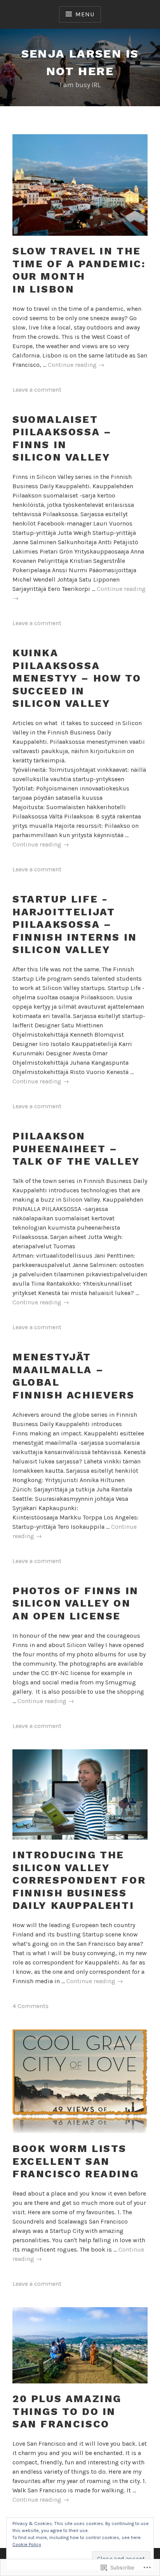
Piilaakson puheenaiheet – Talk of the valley (76, 1149)
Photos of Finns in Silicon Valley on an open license (76, 1603)
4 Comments (30, 2006)
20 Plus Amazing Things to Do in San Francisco (67, 2411)
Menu (85, 14)
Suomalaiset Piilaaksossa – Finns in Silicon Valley (62, 438)
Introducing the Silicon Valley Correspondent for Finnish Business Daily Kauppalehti (79, 1880)
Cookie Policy (27, 2544)
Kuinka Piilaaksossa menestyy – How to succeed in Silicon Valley (77, 678)
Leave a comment (37, 390)
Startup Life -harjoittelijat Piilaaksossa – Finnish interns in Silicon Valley (75, 924)
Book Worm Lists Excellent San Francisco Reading (76, 2161)
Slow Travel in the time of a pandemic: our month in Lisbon (79, 270)
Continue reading (76, 365)
